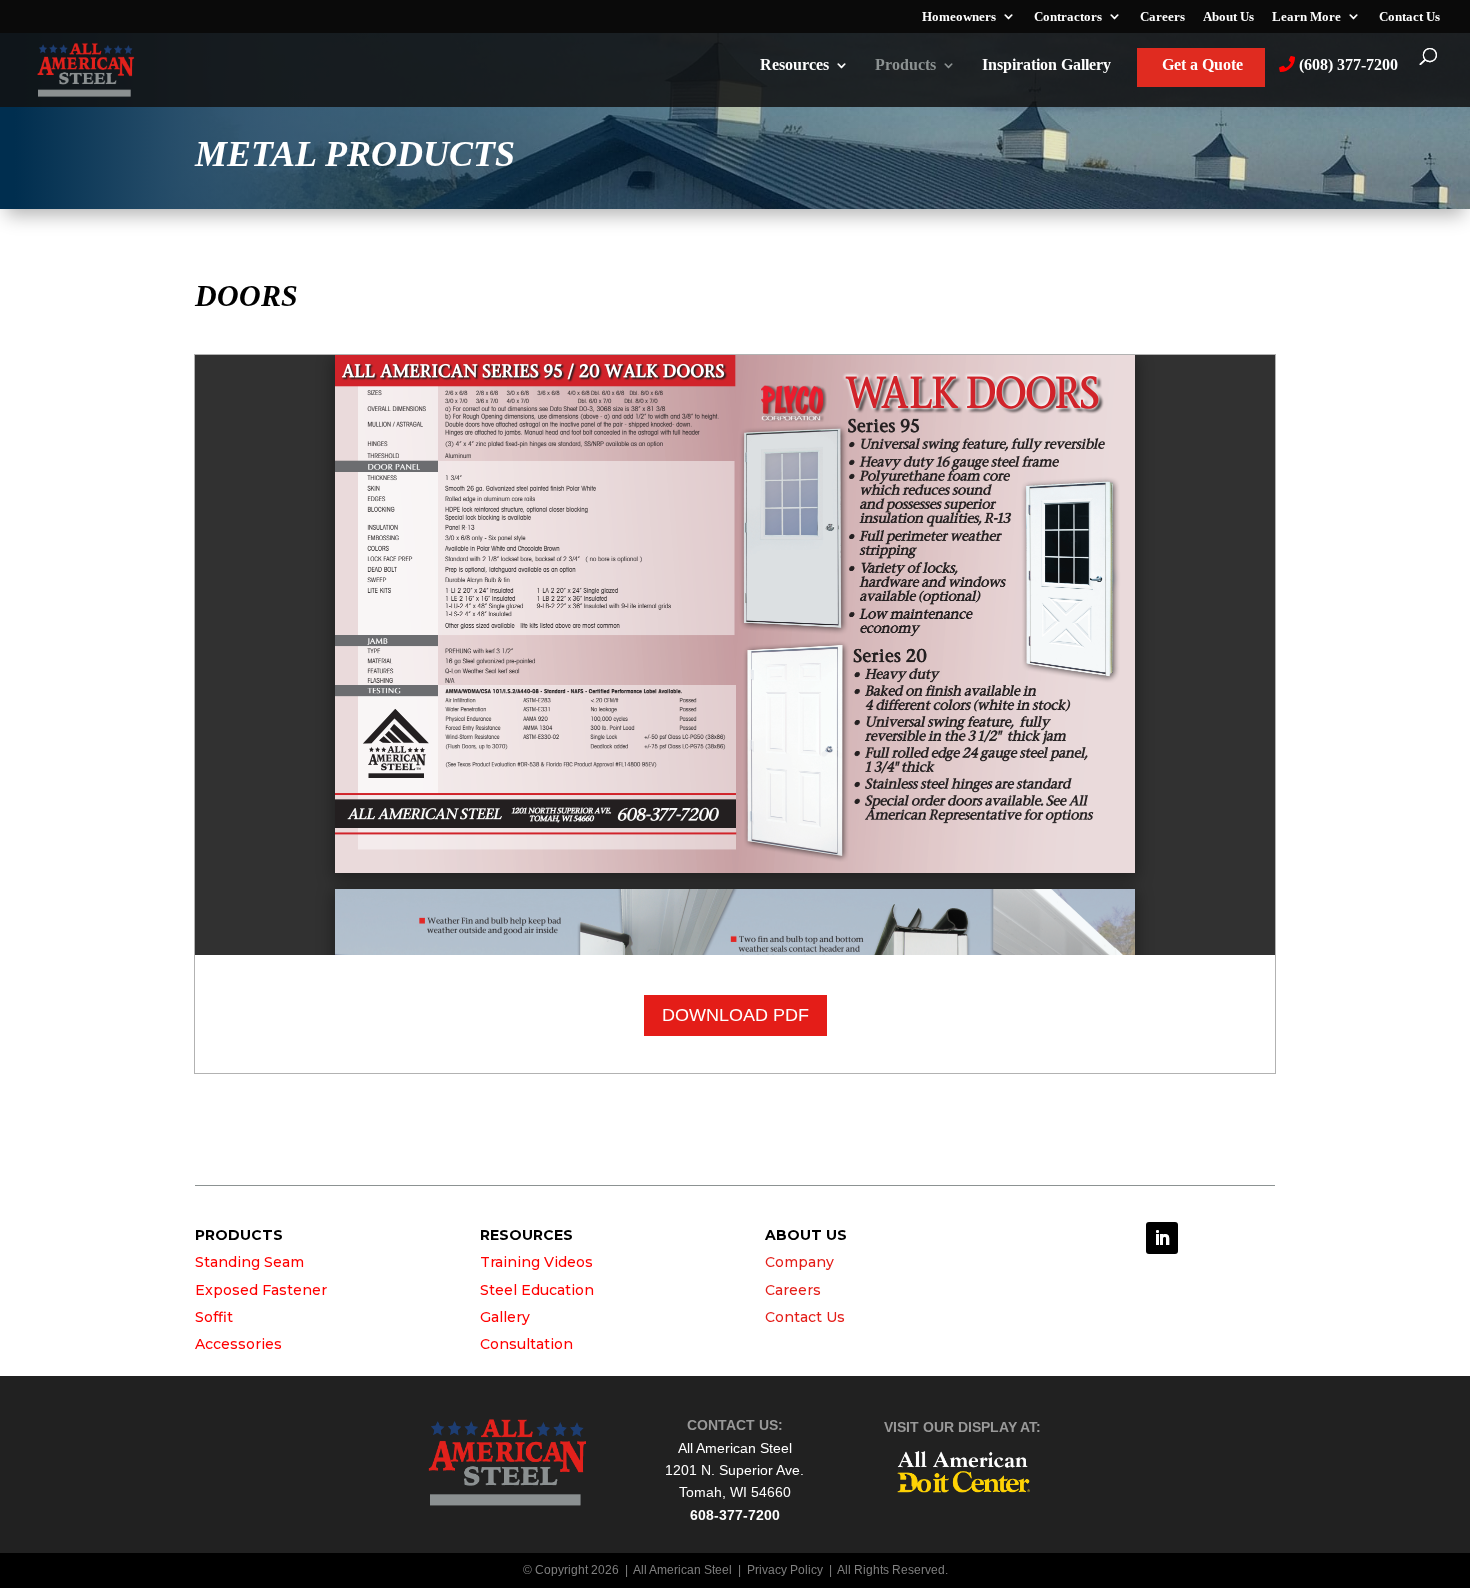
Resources (794, 65)
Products (905, 65)
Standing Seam (249, 1262)
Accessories (238, 1344)
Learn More (1306, 17)
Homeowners (959, 17)
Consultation (526, 1344)
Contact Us (1409, 17)
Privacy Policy (785, 1570)
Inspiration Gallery (1046, 65)
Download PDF (735, 1015)
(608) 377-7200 (1346, 64)
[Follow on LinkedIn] (1162, 1238)
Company (799, 1262)
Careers (1162, 17)
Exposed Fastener (261, 1290)
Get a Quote (1202, 65)
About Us (1228, 17)
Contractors (1068, 17)
